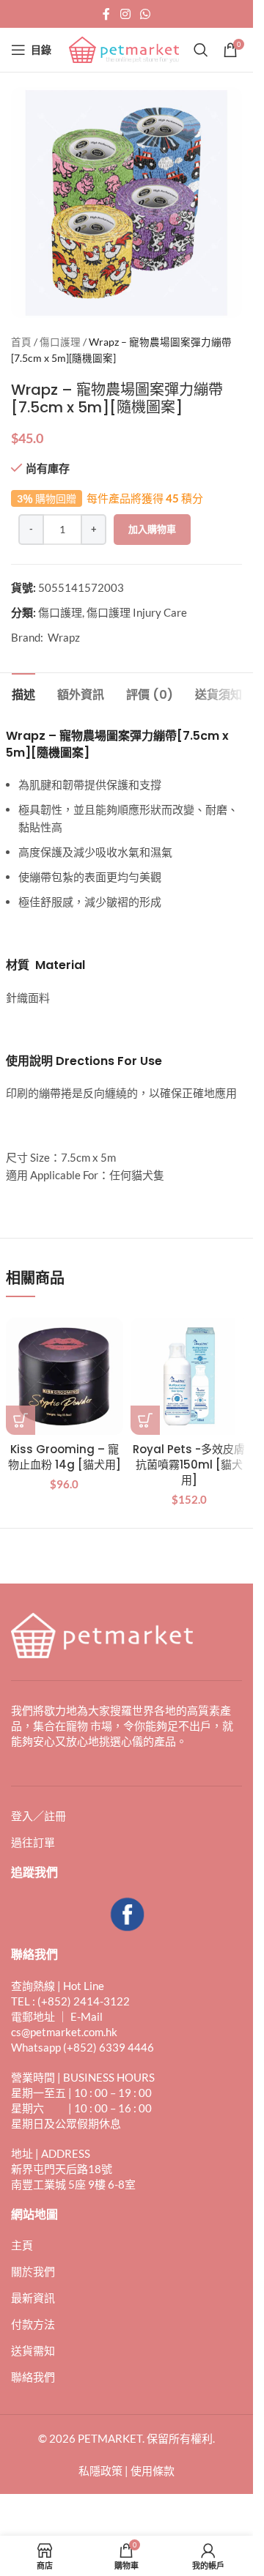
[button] (21, 1420)
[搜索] (201, 50)
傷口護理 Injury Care (137, 612)
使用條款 (153, 2471)
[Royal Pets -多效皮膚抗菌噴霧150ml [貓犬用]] (189, 1376)
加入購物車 (152, 529)
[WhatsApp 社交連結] (146, 14)
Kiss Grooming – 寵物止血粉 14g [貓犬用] (65, 1457)
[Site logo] (124, 48)
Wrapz (64, 637)
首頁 (21, 342)
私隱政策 (100, 2471)
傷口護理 (60, 342)
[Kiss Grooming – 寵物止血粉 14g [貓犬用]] (65, 1376)
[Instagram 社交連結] (125, 14)
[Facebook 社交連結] (106, 14)
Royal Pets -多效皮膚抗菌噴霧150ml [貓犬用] (189, 1465)
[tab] (23, 693)
